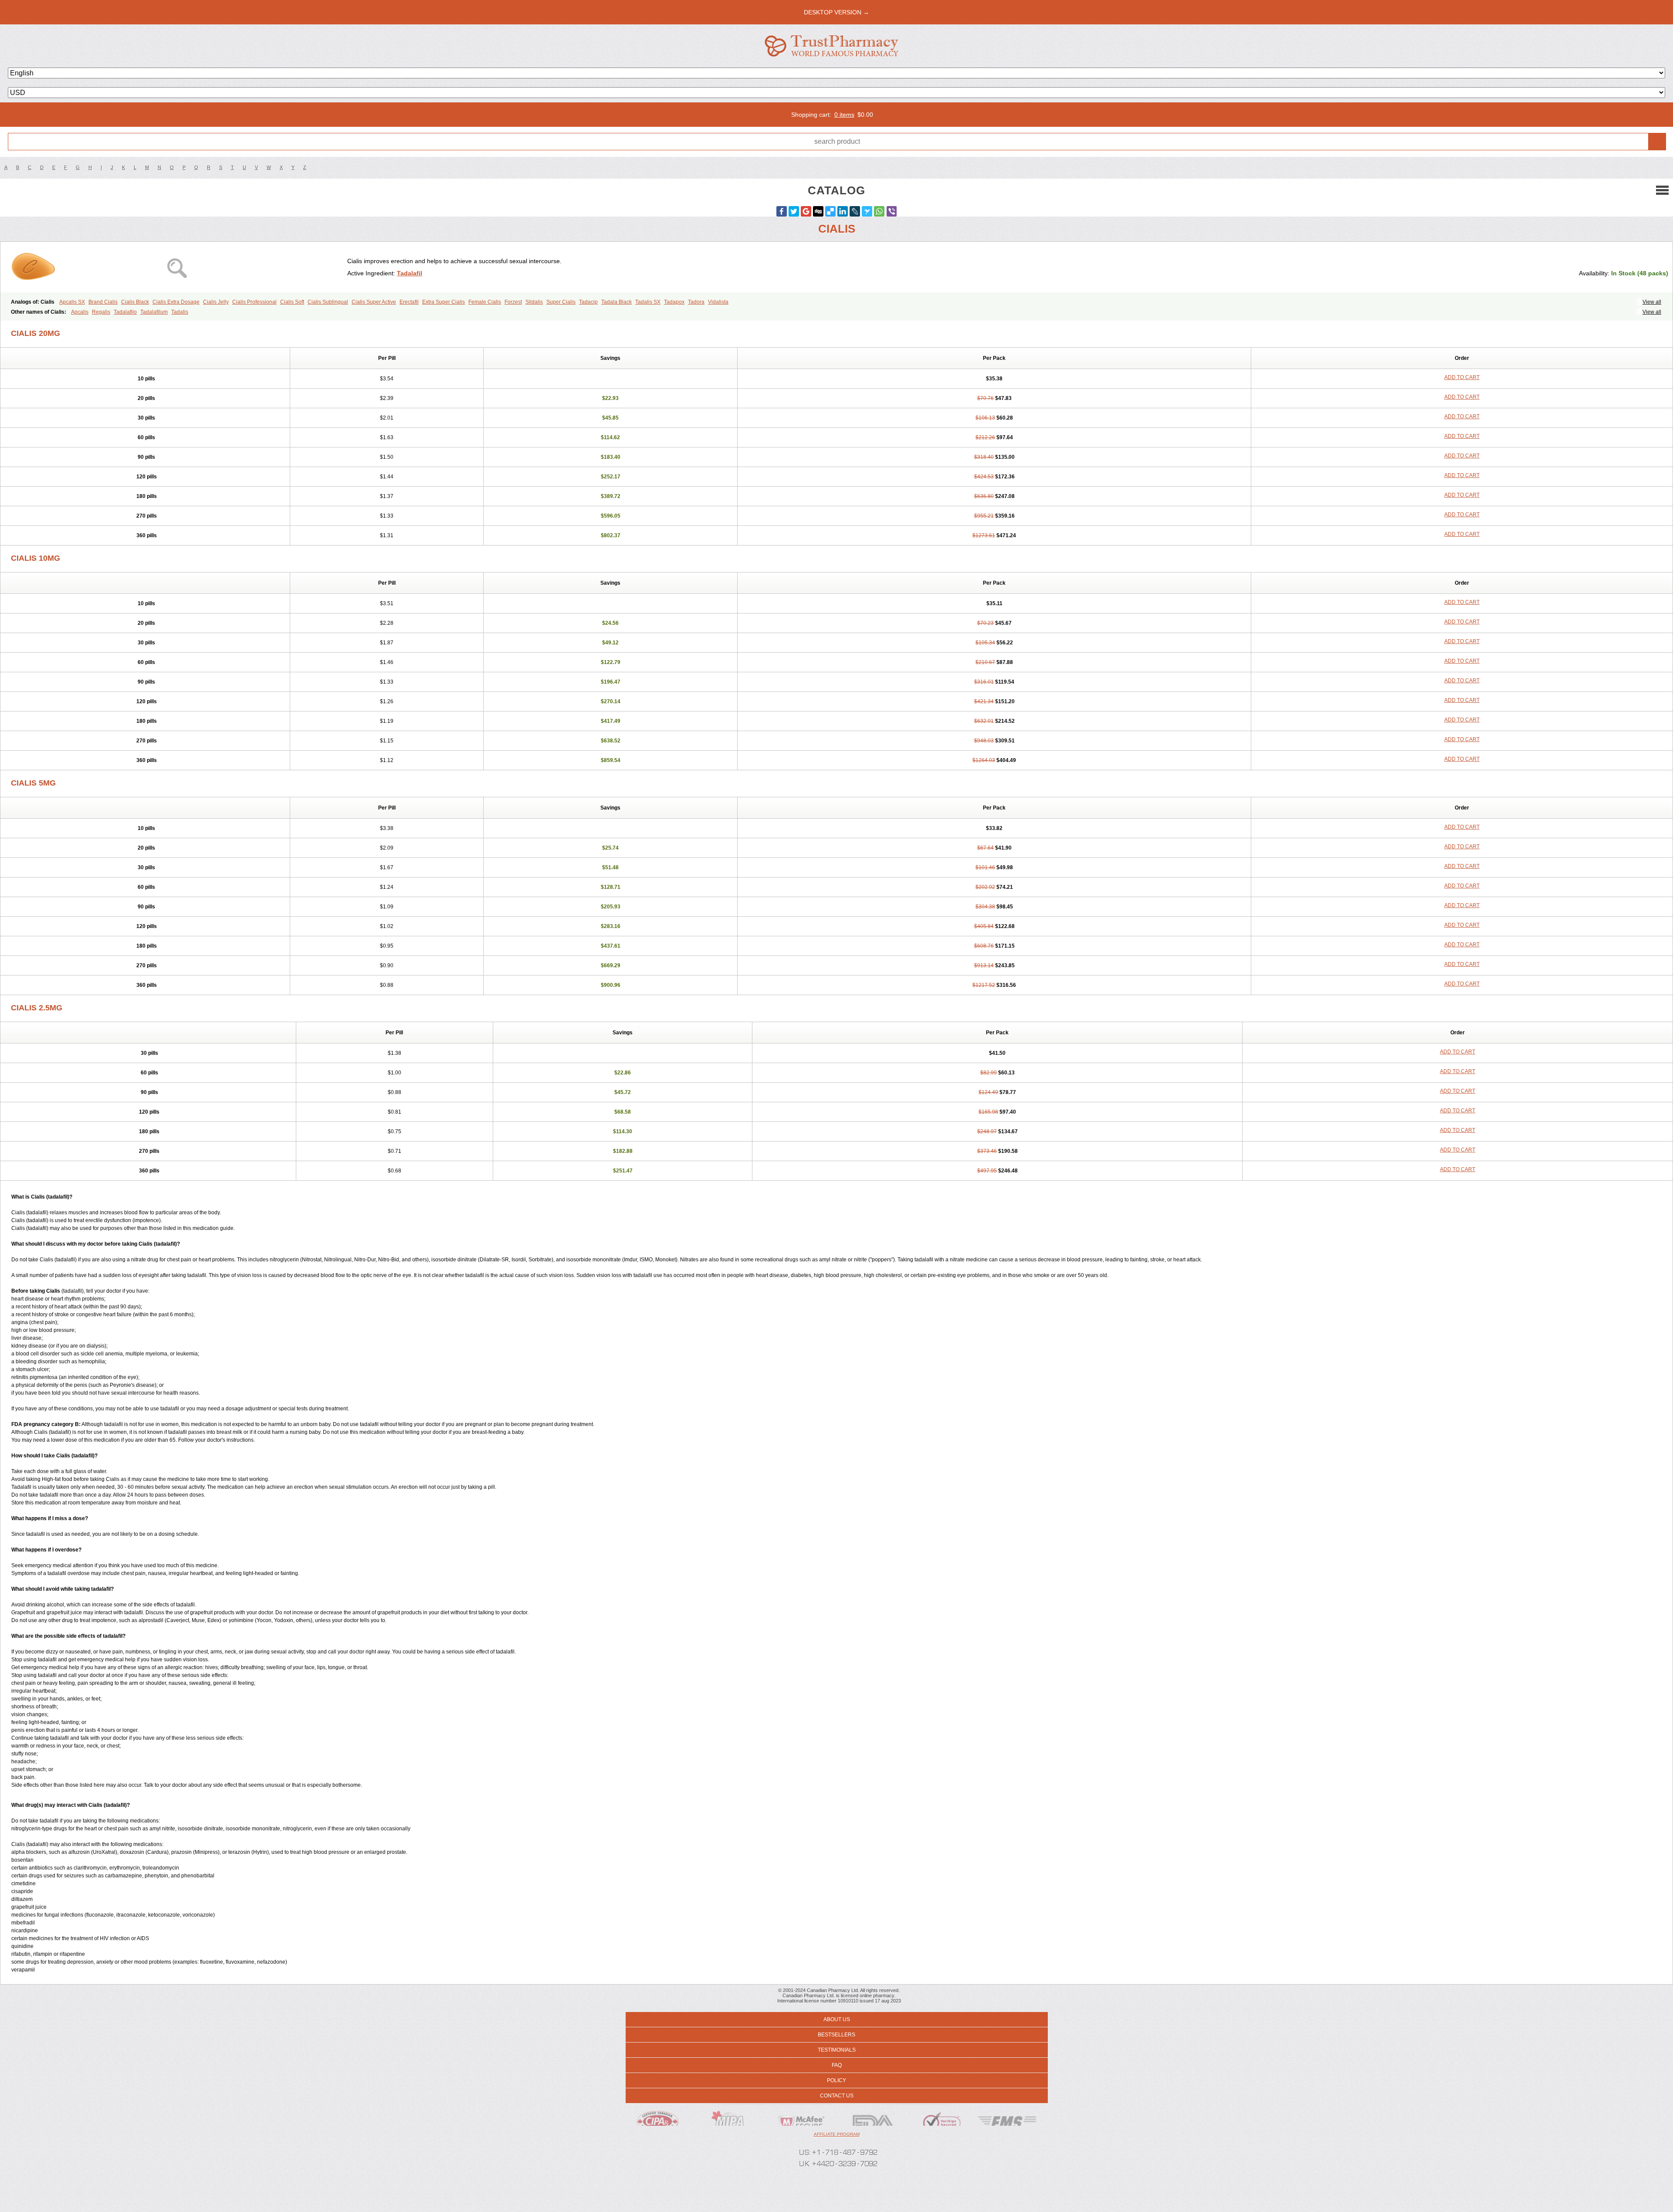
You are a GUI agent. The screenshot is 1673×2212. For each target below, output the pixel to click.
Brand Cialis (103, 302)
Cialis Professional (254, 302)
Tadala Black (616, 302)
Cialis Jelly (216, 302)
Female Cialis (485, 302)
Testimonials (837, 2050)
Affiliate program (837, 2134)
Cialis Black (135, 302)
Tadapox (674, 302)
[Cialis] (177, 267)
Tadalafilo (125, 312)
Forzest (513, 302)
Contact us (837, 2096)
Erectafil (409, 302)
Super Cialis (561, 302)
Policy (836, 2080)
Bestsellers (836, 2035)
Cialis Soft (292, 302)
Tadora (696, 302)
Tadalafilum (154, 312)
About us (837, 2019)
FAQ (837, 2065)
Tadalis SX (648, 302)
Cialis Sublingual (328, 302)
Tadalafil (410, 273)
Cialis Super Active (374, 302)
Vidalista (718, 302)
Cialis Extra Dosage (176, 302)
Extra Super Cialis (444, 302)
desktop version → (836, 12)
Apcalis (80, 312)
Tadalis (180, 312)
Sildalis (534, 302)
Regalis (101, 312)
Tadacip (588, 302)
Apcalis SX (72, 302)
